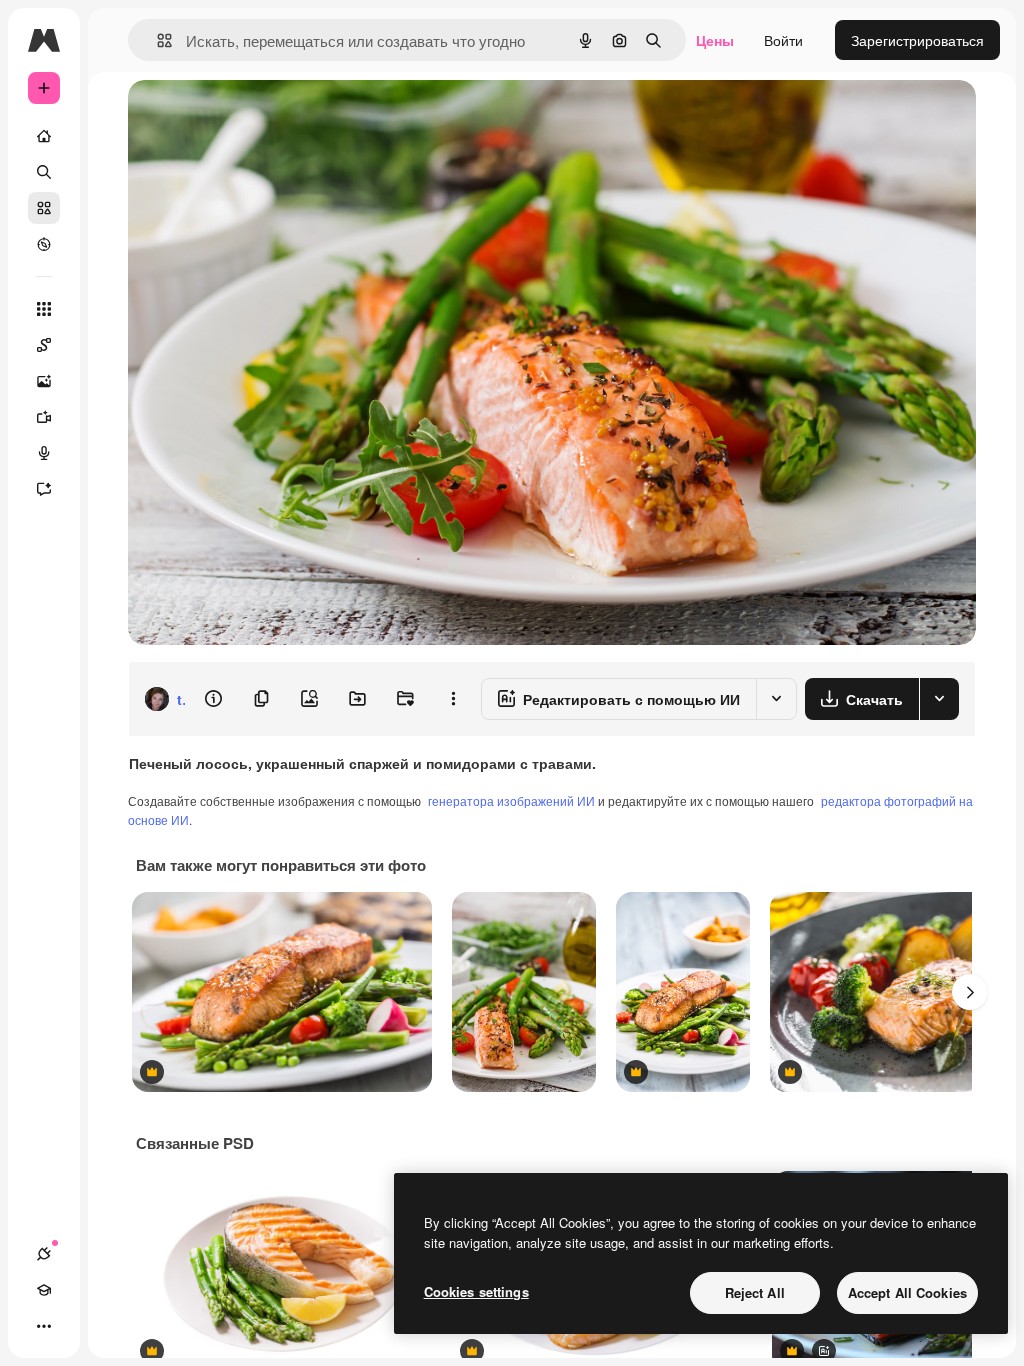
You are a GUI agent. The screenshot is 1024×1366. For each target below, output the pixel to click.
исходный (262, 117)
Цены (715, 40)
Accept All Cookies (907, 1292)
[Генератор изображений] (44, 381)
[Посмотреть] (44, 244)
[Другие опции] (453, 699)
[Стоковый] (44, 208)
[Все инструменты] (44, 309)
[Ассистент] (44, 489)
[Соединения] (44, 1254)
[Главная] (44, 136)
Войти (783, 40)
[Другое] (44, 1326)
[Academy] (44, 1290)
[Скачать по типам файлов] (939, 699)
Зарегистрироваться (917, 40)
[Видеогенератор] (44, 417)
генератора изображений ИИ (511, 800)
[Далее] (970, 992)
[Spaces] (44, 345)
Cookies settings (476, 1291)
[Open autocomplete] (156, 40)
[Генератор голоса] (44, 453)
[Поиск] (44, 172)
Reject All (755, 1292)
